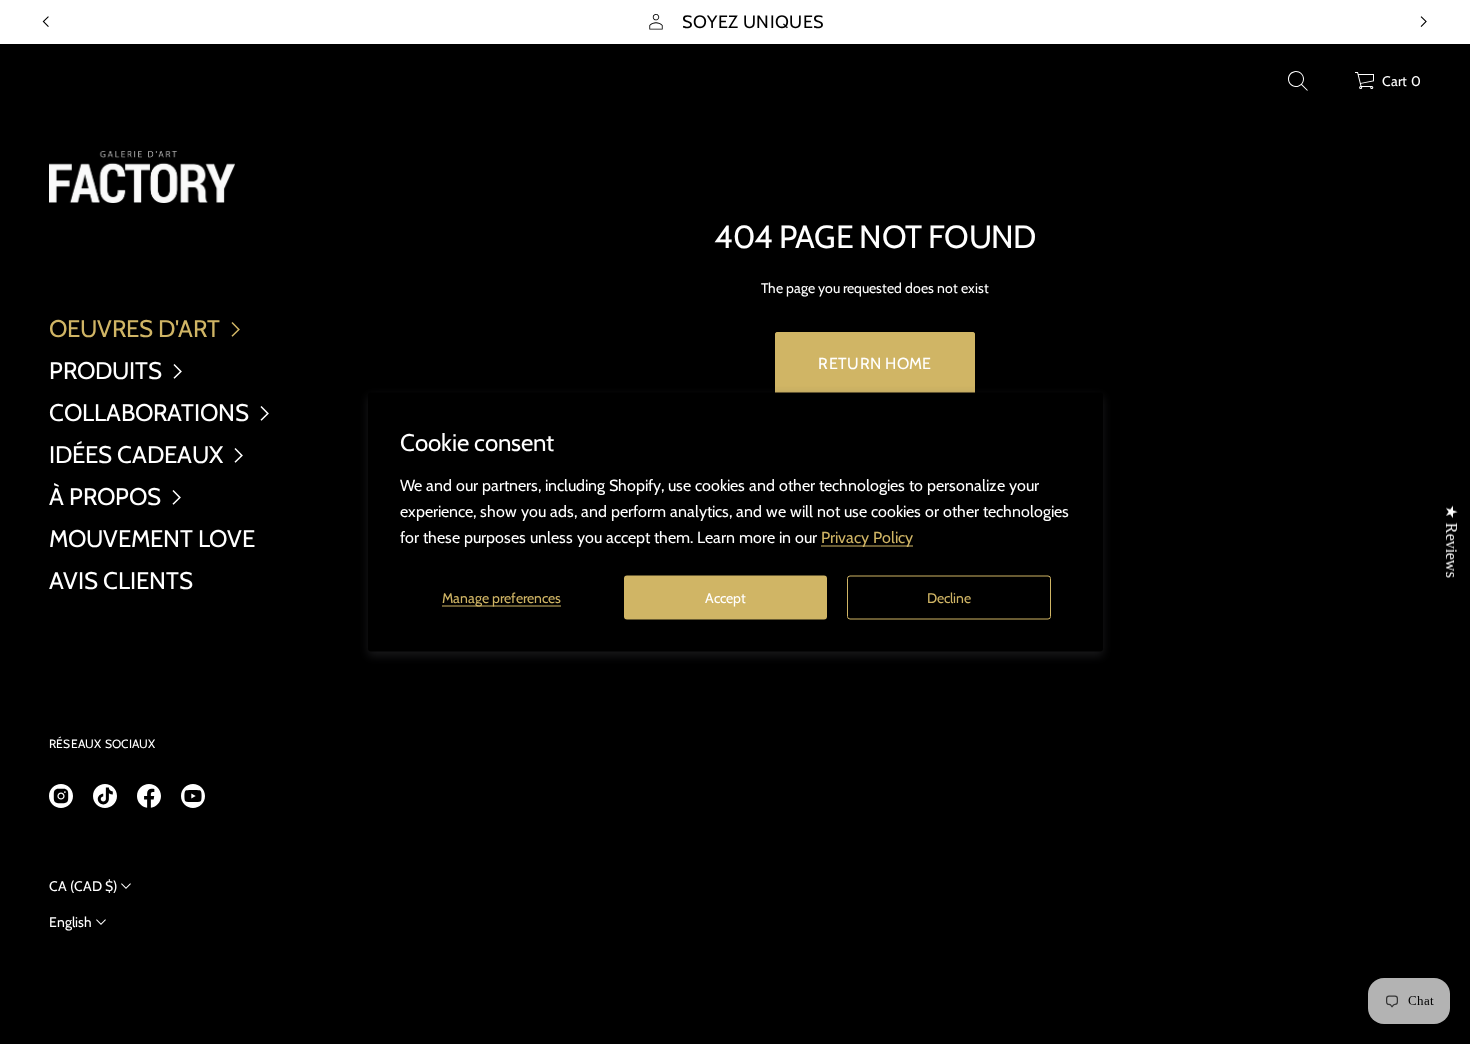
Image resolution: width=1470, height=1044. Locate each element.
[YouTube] (193, 796)
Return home (875, 363)
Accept (725, 597)
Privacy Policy (867, 537)
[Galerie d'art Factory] (142, 177)
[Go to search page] (1298, 81)
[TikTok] (105, 796)
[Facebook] (149, 796)
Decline (949, 597)
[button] (1298, 81)
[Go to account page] (1332, 85)
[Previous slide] (46, 22)
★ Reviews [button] (1451, 541)
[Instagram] (61, 796)
